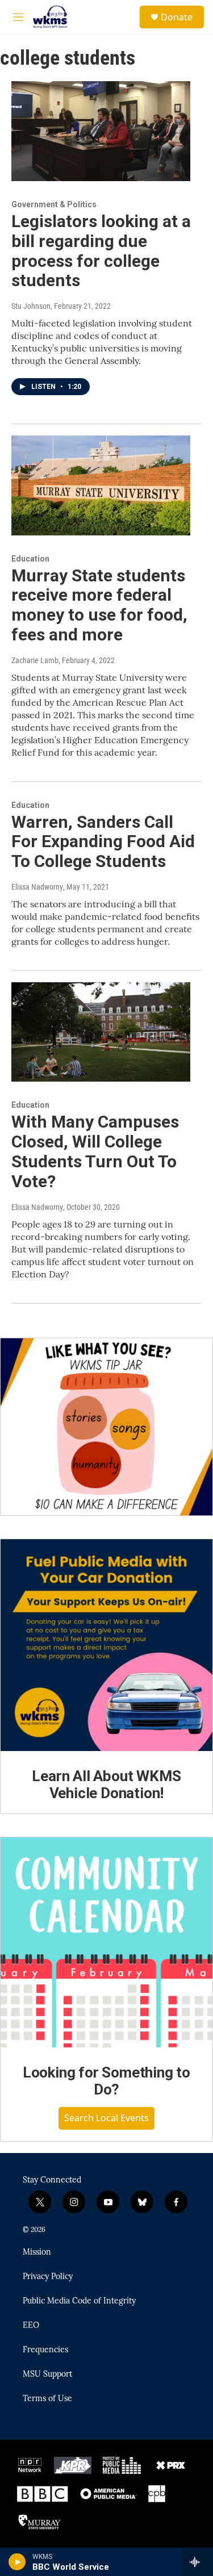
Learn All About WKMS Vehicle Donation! (106, 1785)
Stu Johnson (31, 306)
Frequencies (45, 2350)
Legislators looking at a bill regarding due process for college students (101, 251)
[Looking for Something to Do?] (106, 1942)
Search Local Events (106, 2118)
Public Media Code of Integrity (79, 2301)
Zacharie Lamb (35, 660)
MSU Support (47, 2374)
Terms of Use (47, 2399)
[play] (17, 2562)
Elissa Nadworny (37, 887)
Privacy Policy (48, 2277)
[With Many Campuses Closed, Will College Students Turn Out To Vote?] (101, 1032)
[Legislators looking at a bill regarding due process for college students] (101, 131)
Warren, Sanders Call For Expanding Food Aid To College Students (103, 842)
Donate (177, 17)
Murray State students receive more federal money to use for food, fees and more (99, 605)
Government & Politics (54, 204)
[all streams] (198, 2562)
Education (30, 559)
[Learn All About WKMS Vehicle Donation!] (106, 1645)
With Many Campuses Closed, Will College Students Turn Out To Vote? (95, 1151)
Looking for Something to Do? (106, 2081)
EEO (31, 2326)
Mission (37, 2252)
